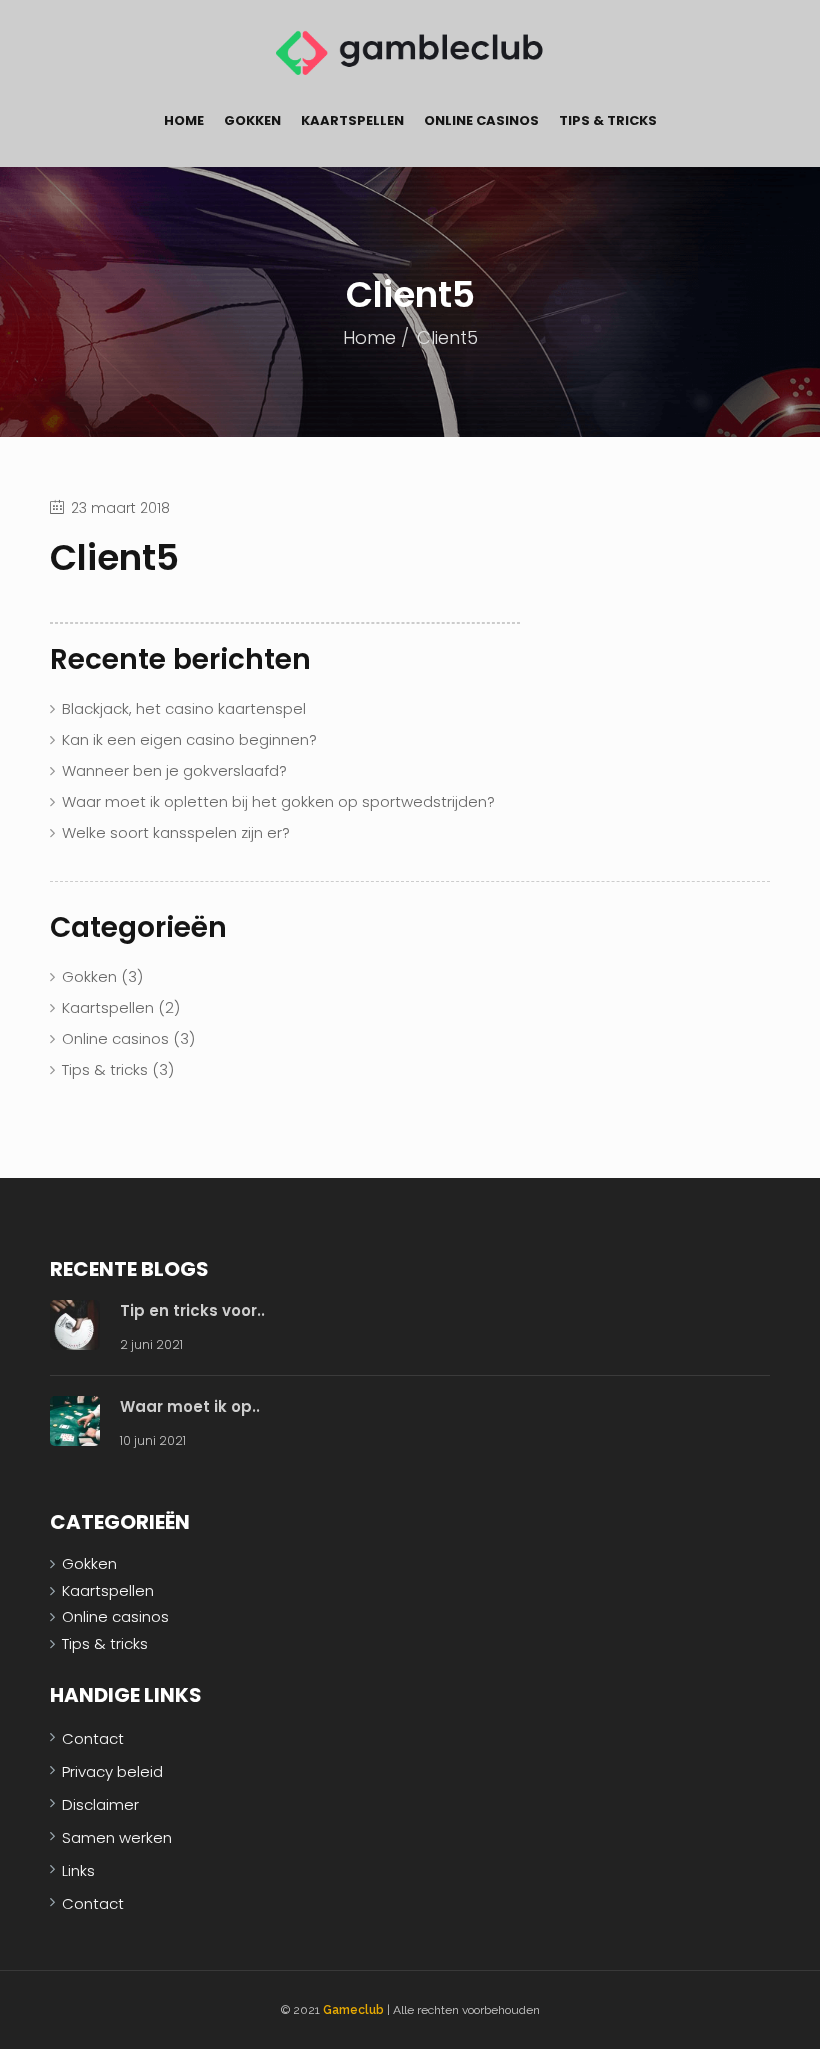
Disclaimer (100, 1804)
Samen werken (117, 1837)
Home (184, 120)
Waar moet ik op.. (190, 1406)
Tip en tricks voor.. (192, 1310)
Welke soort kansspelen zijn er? (176, 832)
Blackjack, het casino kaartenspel (184, 708)
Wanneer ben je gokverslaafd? (174, 770)
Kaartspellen (352, 120)
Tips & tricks (608, 120)
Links (78, 1870)
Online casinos (481, 120)
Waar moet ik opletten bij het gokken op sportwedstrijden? (278, 801)
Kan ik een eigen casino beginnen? (189, 739)
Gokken (252, 120)
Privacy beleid (112, 1771)
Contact (93, 1738)
